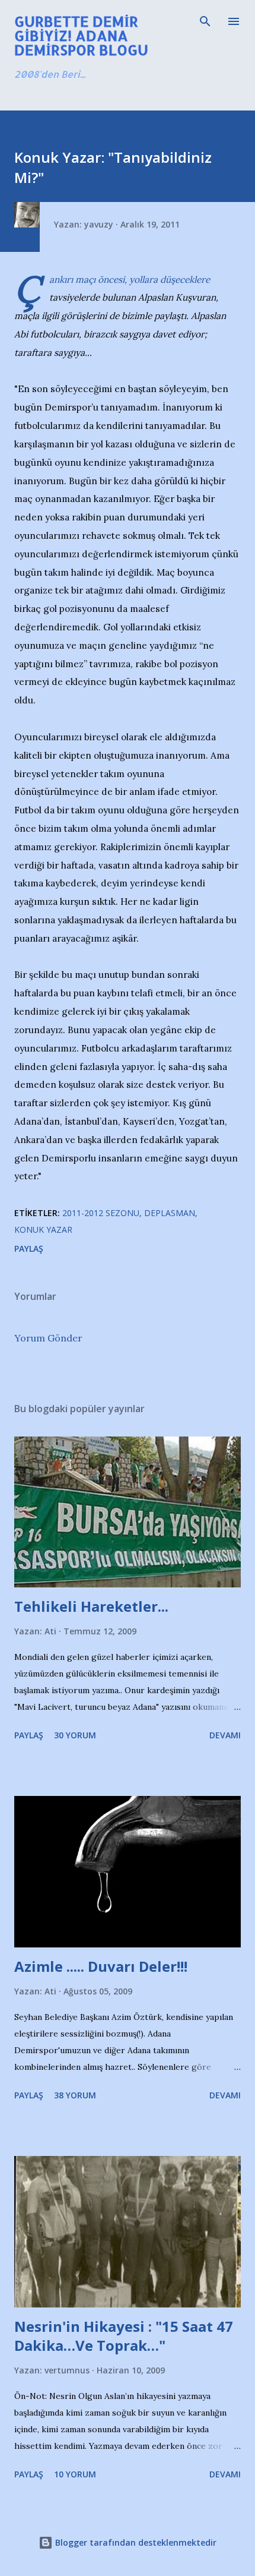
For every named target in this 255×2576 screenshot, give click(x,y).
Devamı (225, 1735)
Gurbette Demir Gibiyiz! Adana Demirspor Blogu (81, 35)
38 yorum (75, 2095)
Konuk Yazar (43, 1229)
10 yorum (75, 2474)
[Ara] (205, 21)
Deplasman (170, 1213)
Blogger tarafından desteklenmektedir (135, 2542)
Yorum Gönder (48, 1338)
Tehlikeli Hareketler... (91, 1606)
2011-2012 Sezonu (101, 1213)
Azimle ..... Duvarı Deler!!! (101, 1966)
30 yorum (75, 1735)
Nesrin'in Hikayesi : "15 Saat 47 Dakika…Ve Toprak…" (124, 2336)
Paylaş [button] (29, 1248)
